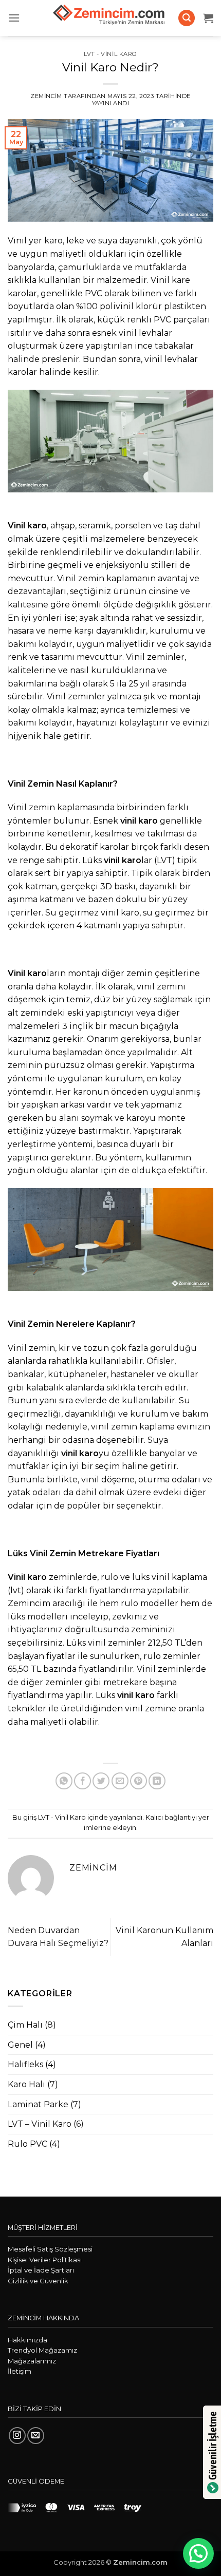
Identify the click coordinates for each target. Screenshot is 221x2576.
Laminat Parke (38, 2104)
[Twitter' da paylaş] (101, 1781)
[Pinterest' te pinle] (139, 1781)
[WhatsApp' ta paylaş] (64, 1781)
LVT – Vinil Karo (40, 2124)
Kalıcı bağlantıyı (171, 1817)
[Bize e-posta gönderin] (36, 2436)
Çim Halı (25, 2025)
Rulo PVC (27, 2144)
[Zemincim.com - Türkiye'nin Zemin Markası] (110, 18)
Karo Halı (26, 2084)
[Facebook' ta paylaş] (82, 1781)
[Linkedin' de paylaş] (157, 1781)
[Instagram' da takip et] (17, 2436)
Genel (20, 2045)
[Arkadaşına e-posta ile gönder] (120, 1781)
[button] (14, 18)
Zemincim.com (140, 2562)
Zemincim (46, 96)
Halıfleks (25, 2064)
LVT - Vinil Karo (110, 54)
